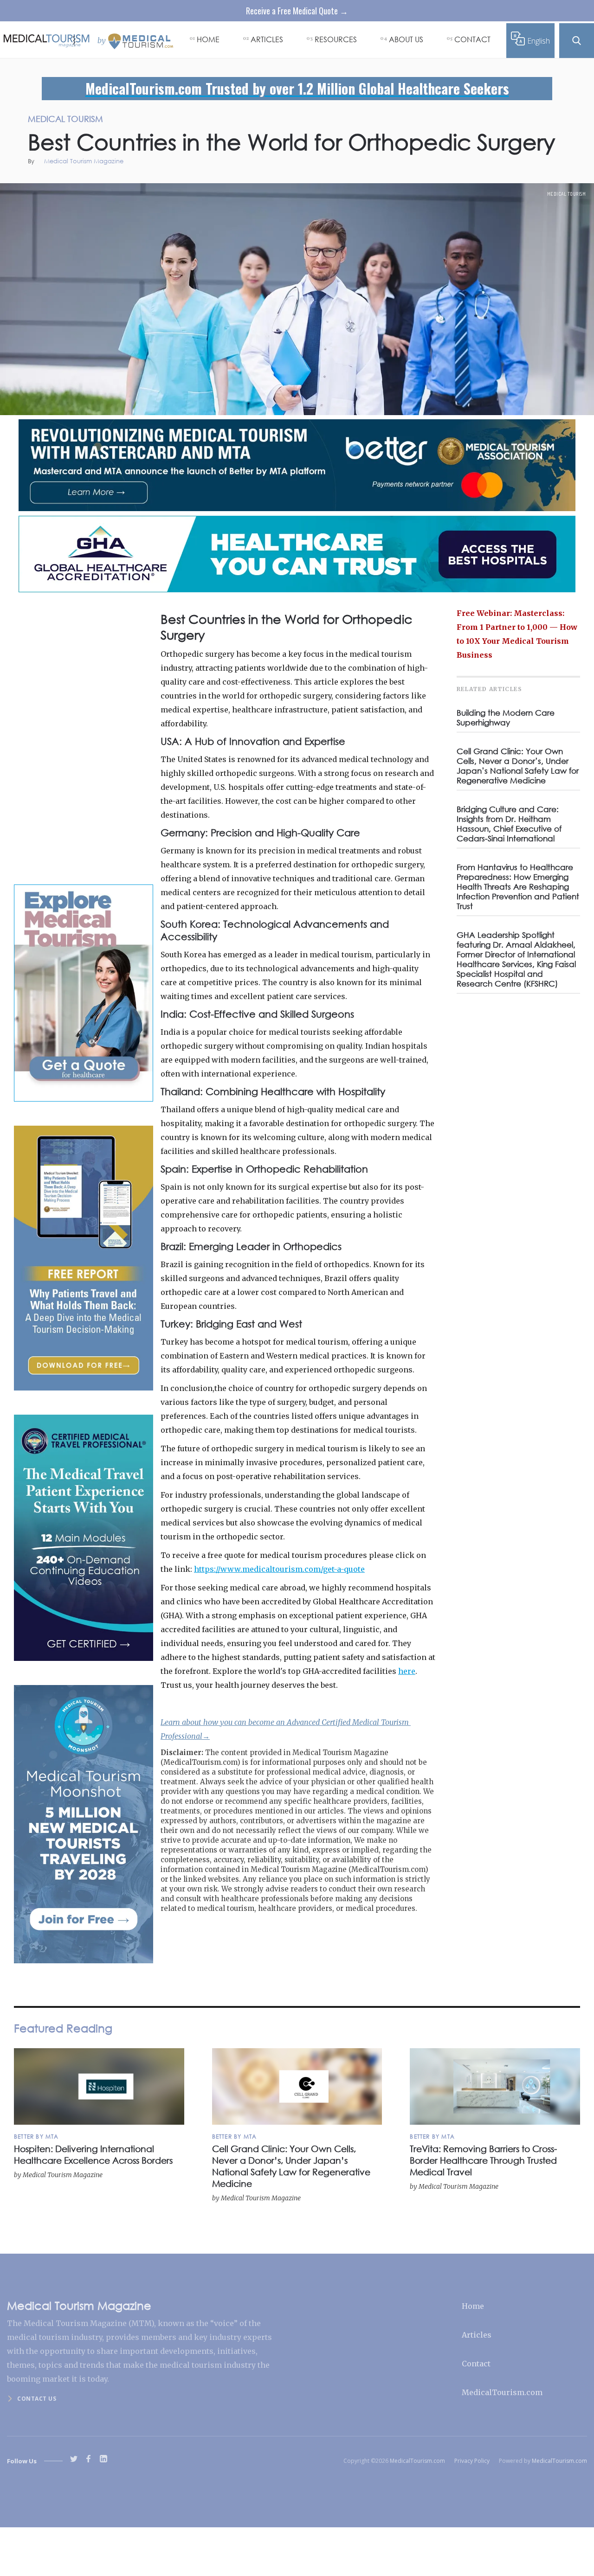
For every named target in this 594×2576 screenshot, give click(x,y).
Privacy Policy (472, 2461)
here (407, 1671)
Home (473, 2306)
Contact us (37, 2399)
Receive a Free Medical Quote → (297, 11)
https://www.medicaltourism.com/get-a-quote (279, 1569)
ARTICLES (267, 39)
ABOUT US (406, 39)
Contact (476, 2364)
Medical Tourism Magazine (84, 162)
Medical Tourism (567, 194)
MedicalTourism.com (502, 2392)
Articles (477, 2335)
